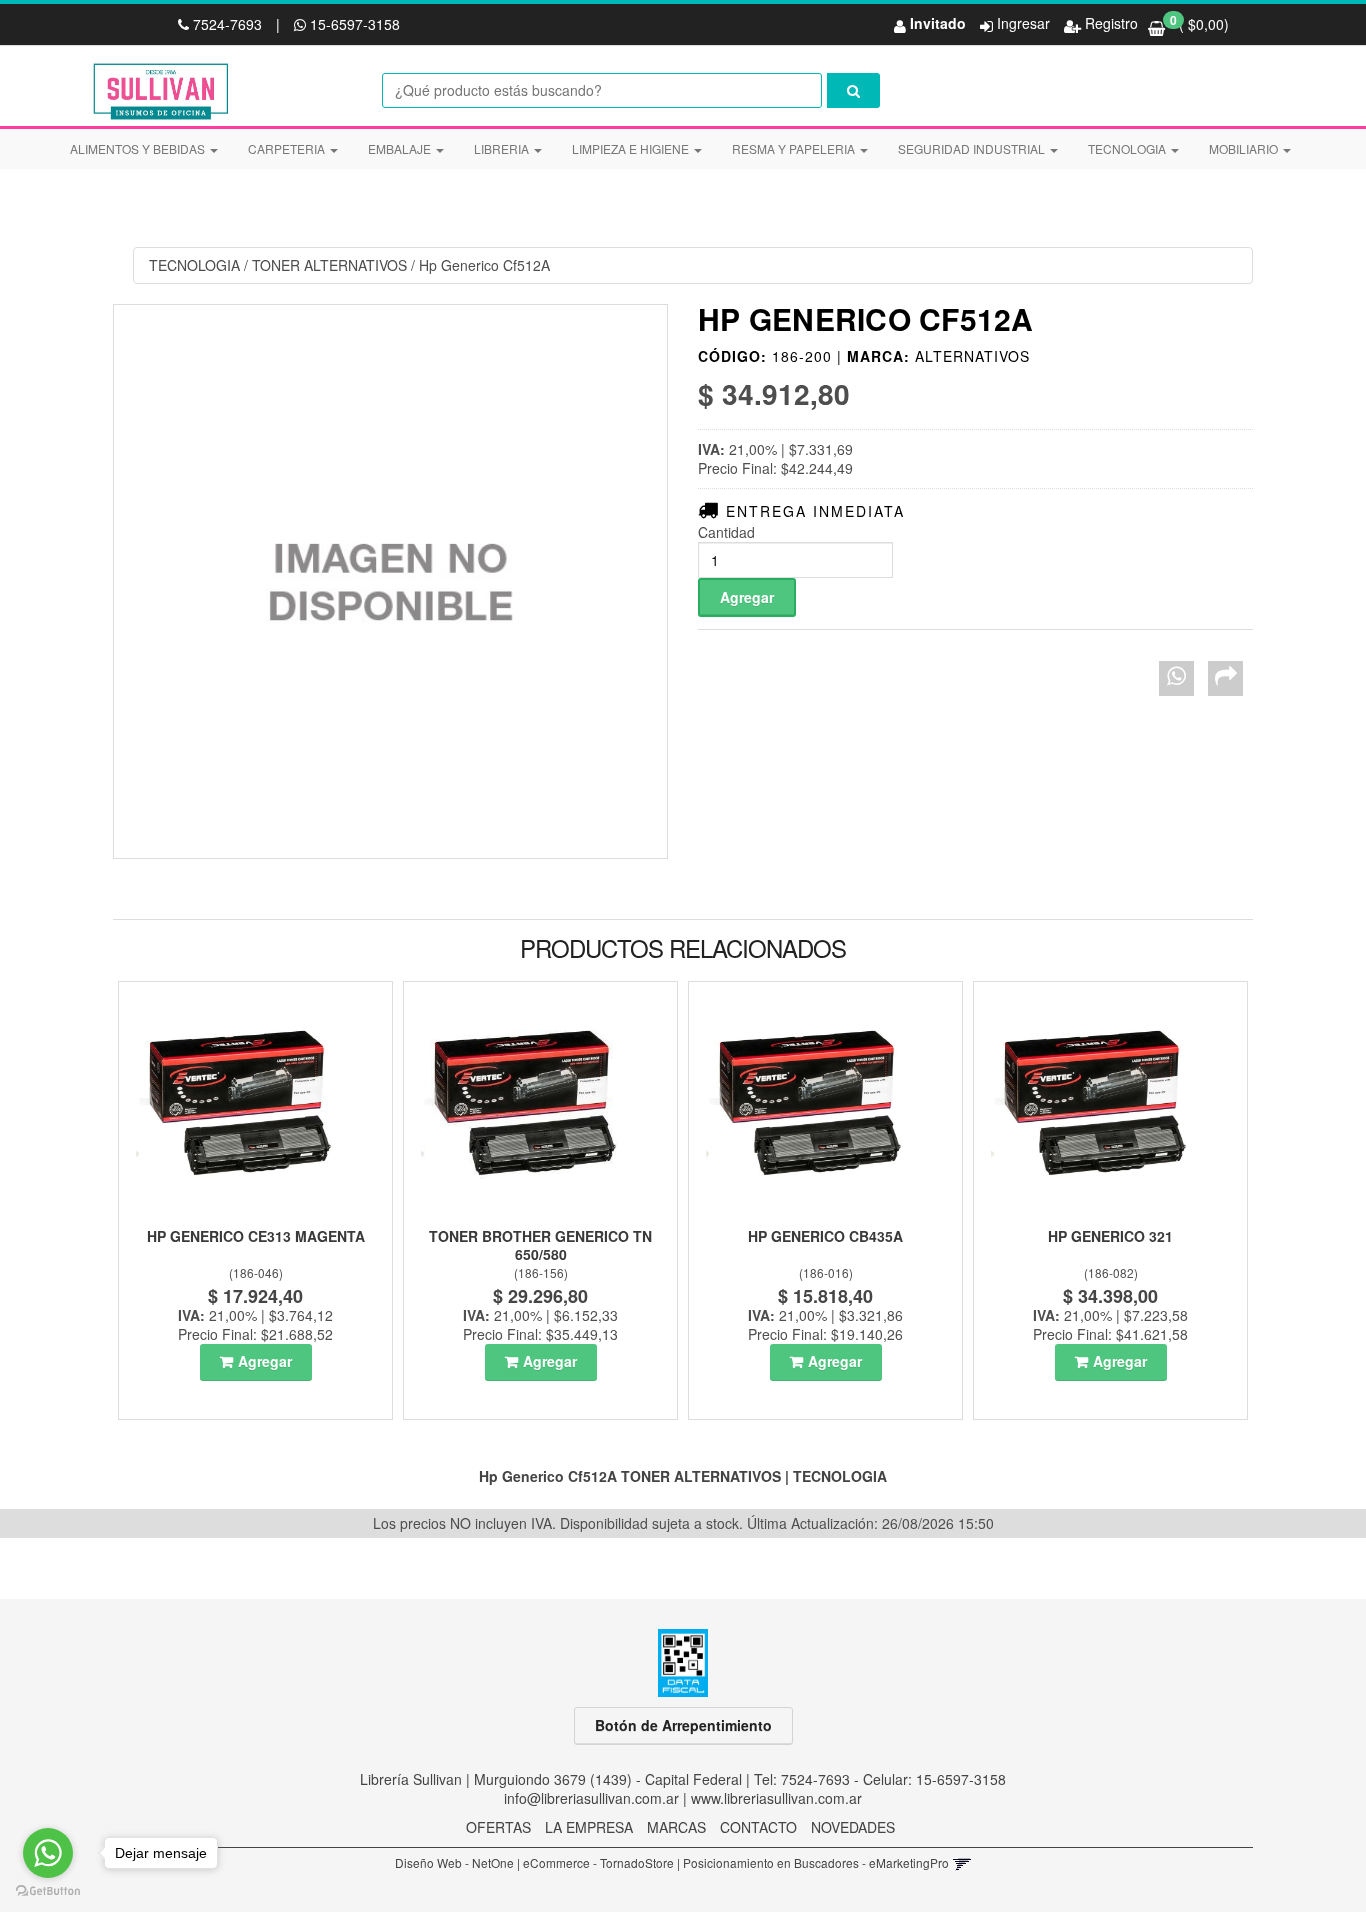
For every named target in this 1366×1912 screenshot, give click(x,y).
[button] (961, 1862)
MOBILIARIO (1245, 148)
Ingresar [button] (1023, 23)
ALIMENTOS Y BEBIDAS (139, 148)
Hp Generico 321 (1110, 1236)
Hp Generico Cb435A (825, 1236)
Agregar (265, 1361)
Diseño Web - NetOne (454, 1862)
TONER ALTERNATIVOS (329, 265)
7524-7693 (227, 24)
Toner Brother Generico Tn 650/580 (540, 1245)
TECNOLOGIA (1128, 148)
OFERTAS (498, 1827)
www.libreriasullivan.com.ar (776, 1798)
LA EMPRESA (589, 1827)
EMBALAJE (401, 148)
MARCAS (676, 1827)
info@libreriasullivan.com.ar (591, 1798)
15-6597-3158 (353, 24)
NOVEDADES (853, 1827)
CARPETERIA (288, 148)
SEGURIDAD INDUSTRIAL (973, 148)
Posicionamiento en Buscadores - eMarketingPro (816, 1862)
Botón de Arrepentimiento (683, 1725)
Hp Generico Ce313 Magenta (256, 1236)
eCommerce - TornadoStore (598, 1862)
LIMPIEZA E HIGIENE (632, 148)
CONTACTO (758, 1827)
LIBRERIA (503, 148)
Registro (1109, 23)
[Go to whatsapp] (48, 1853)
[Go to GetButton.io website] (48, 1891)
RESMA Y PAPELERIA (795, 148)
